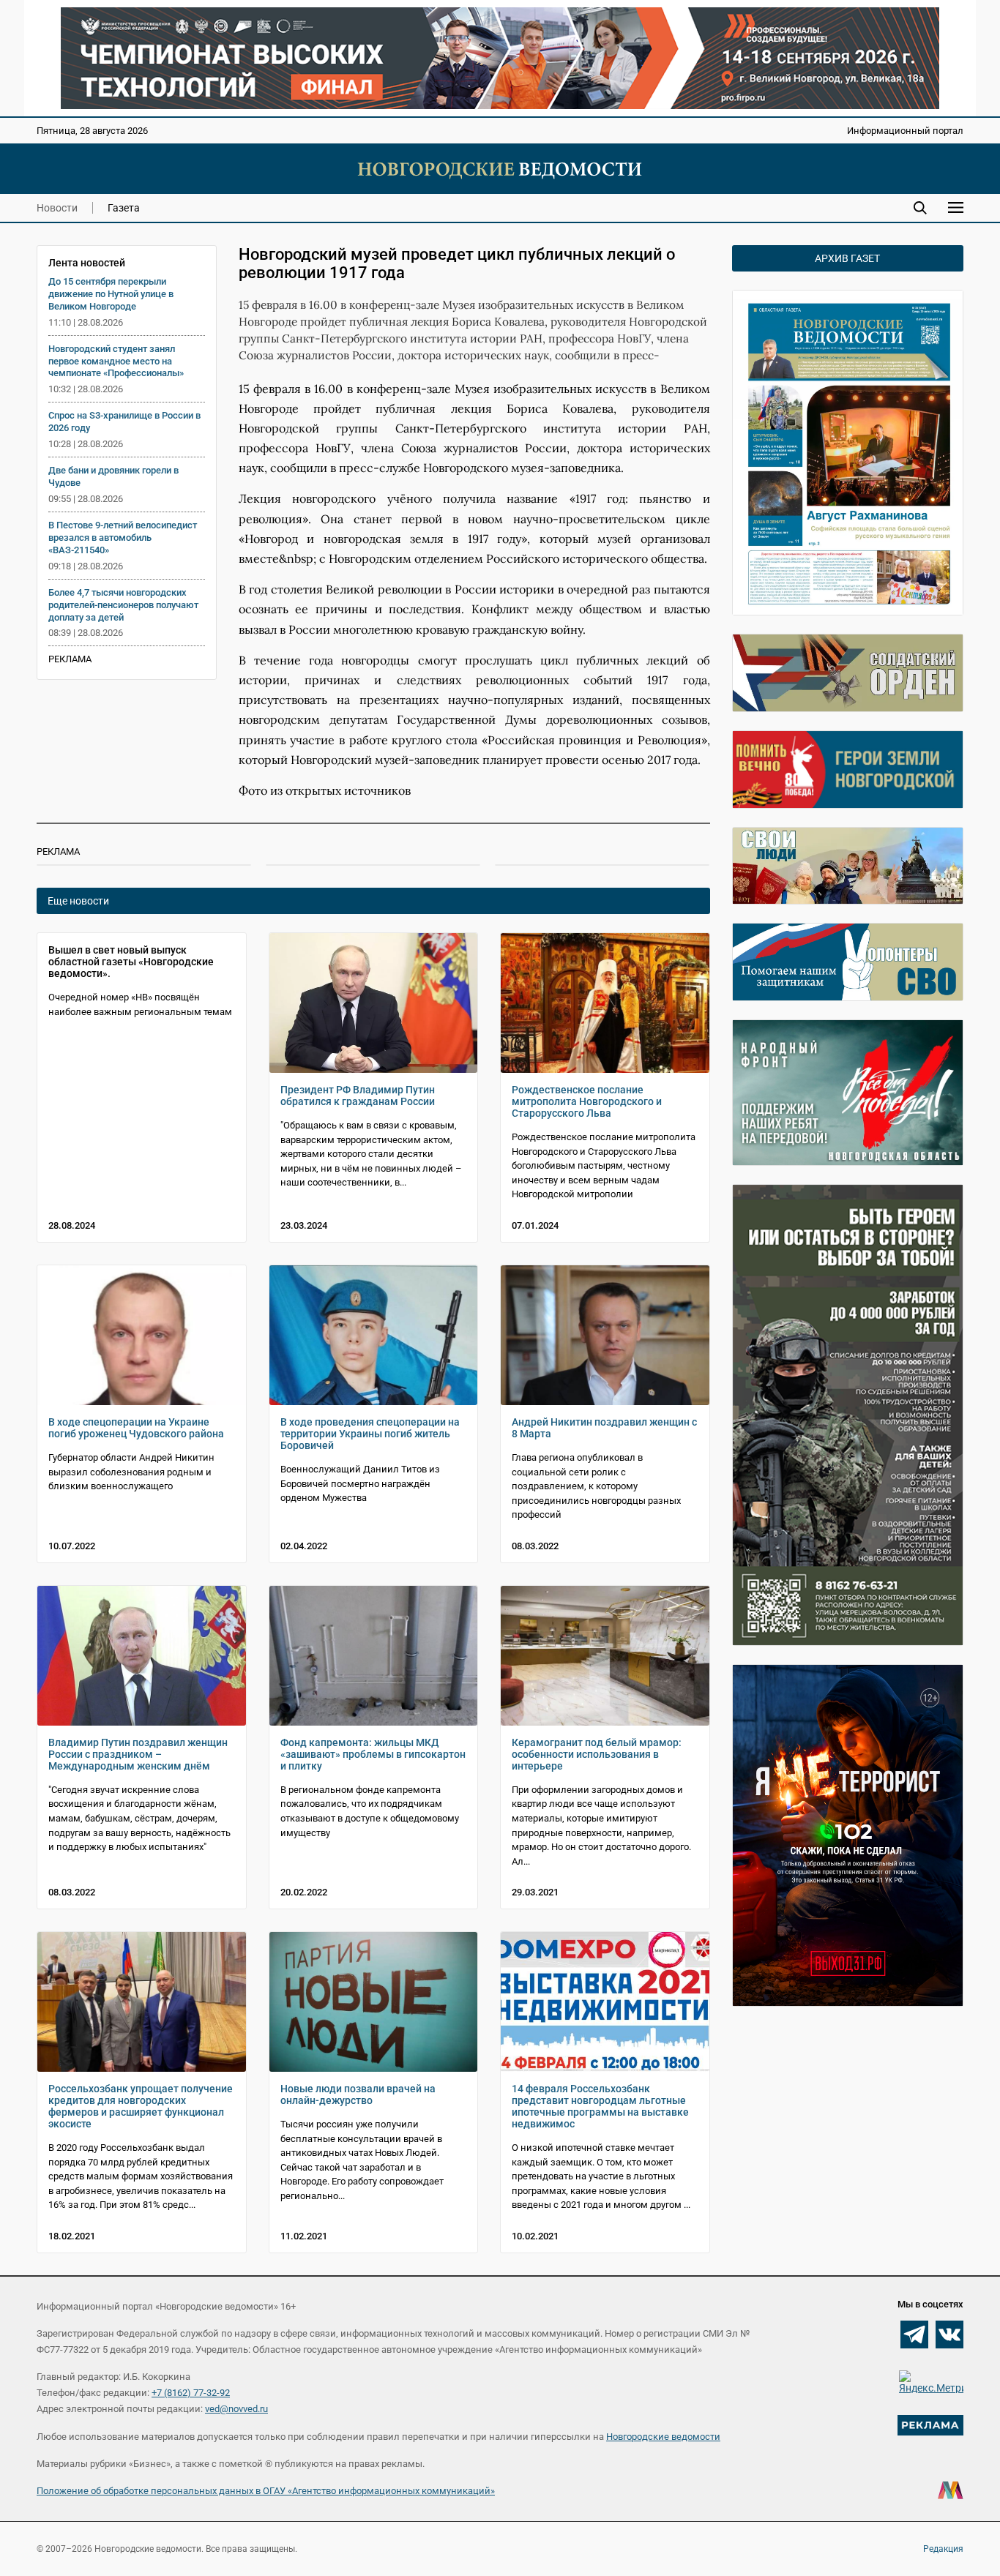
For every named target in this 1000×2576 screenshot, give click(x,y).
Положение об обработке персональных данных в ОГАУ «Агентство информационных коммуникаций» (266, 2491)
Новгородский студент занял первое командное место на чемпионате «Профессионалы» (116, 361)
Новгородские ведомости (663, 2437)
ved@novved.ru (236, 2409)
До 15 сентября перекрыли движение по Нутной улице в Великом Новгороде (111, 294)
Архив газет (847, 258)
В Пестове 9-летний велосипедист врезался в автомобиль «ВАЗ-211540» (123, 538)
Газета (124, 208)
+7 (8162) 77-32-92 (191, 2393)
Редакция (943, 2549)
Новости (57, 208)
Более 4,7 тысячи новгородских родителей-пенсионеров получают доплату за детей (123, 605)
